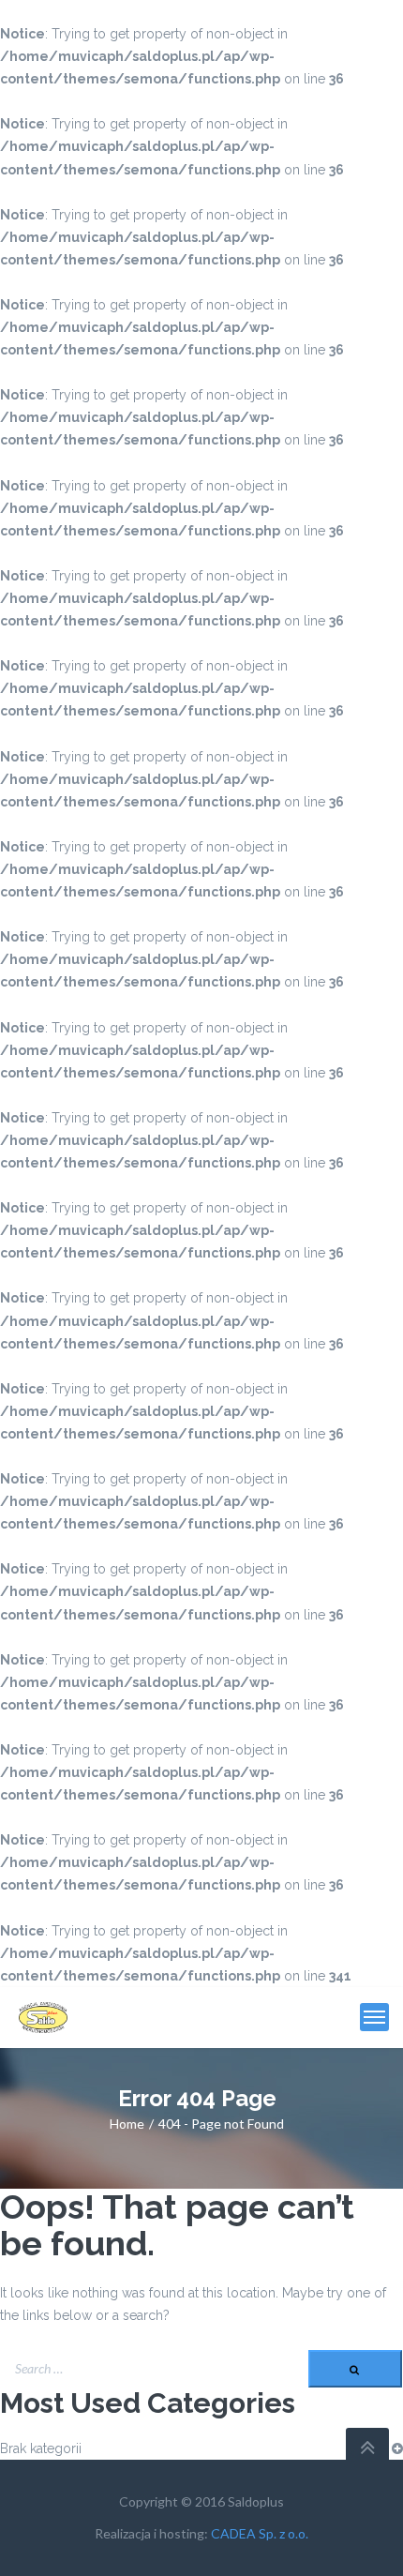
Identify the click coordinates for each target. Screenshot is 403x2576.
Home (127, 2124)
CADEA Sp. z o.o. (260, 2533)
